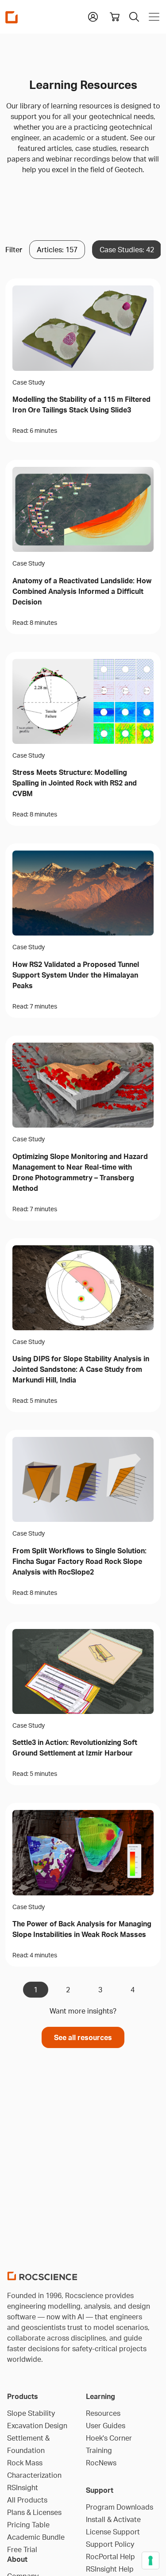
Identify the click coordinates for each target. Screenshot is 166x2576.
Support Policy (110, 2544)
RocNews (101, 2463)
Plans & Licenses (34, 2512)
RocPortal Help (110, 2557)
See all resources (83, 2037)
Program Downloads (120, 2507)
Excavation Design (37, 2426)
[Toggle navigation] (152, 17)
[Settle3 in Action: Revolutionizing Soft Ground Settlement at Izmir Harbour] (83, 1671)
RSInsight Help (110, 2569)
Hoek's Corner (109, 2438)
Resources (103, 2413)
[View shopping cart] (115, 17)
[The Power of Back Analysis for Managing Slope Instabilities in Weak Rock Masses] (83, 1852)
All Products (27, 2500)
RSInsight (23, 2487)
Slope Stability (31, 2413)
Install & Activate (113, 2519)
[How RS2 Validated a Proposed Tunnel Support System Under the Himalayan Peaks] (83, 893)
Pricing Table (28, 2525)
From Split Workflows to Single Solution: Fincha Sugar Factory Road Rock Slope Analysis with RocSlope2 (79, 1561)
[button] (93, 16)
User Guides (106, 2426)
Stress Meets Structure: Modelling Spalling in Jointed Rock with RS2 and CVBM (75, 783)
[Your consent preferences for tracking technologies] (151, 2561)
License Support (113, 2532)
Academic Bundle (36, 2537)
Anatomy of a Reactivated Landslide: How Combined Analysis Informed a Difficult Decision (82, 591)
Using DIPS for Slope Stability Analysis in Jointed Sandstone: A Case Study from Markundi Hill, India (81, 1369)
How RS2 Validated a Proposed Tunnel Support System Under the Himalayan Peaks (76, 975)
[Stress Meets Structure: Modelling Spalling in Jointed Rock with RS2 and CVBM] (83, 701)
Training (99, 2450)
